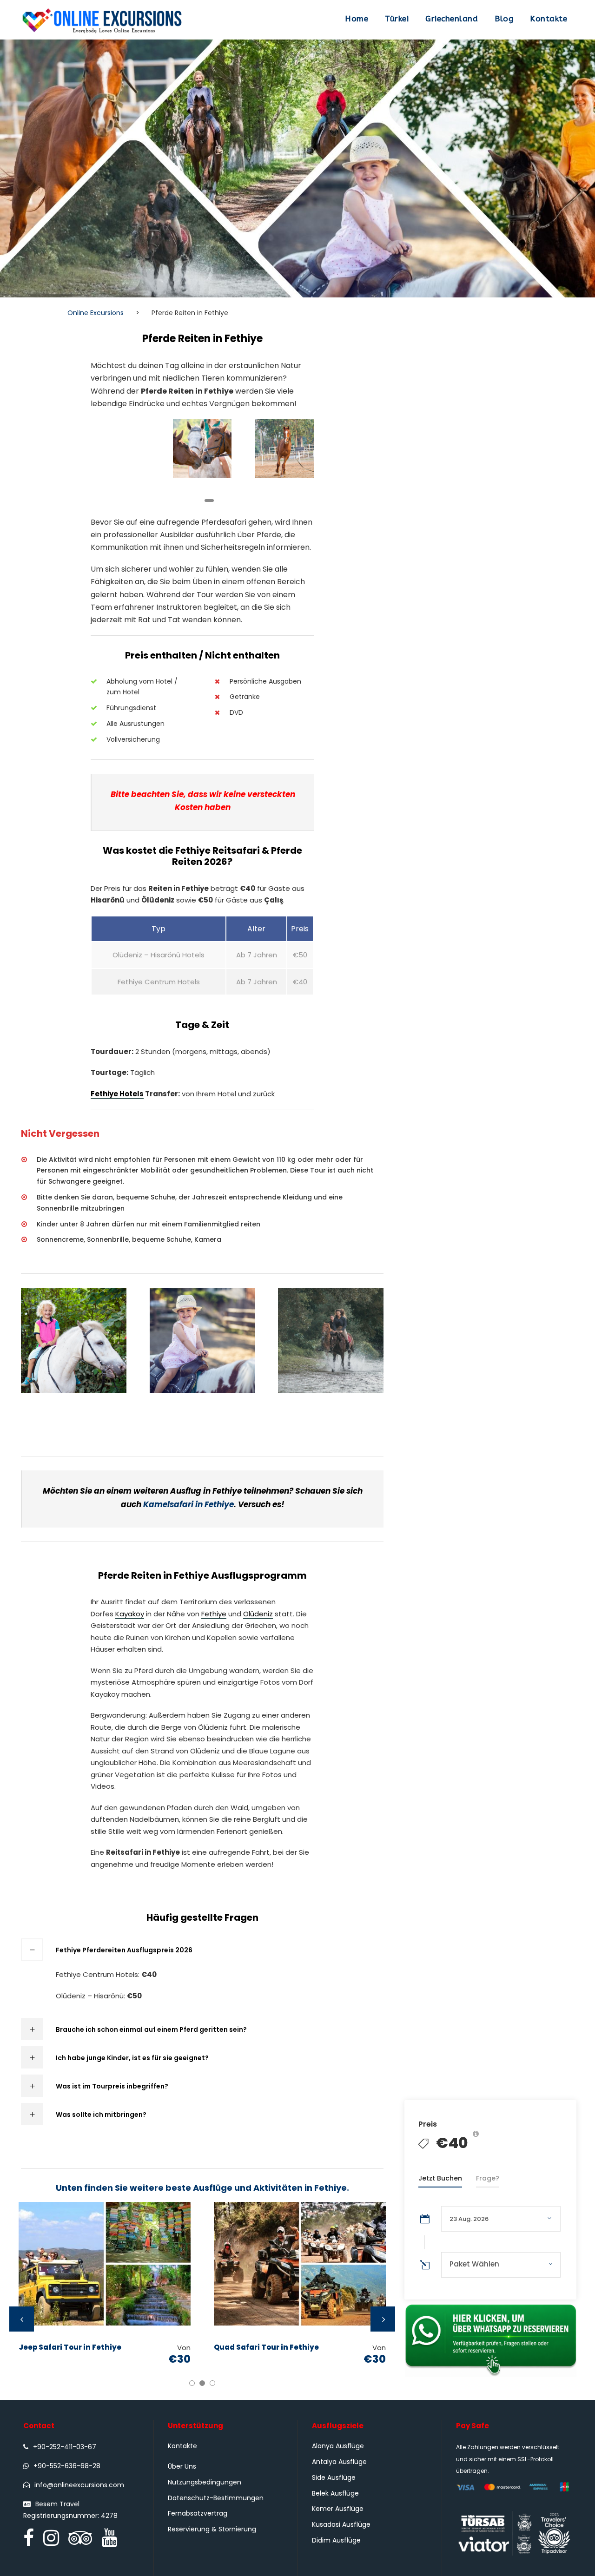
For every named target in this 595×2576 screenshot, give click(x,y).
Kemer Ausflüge (338, 2509)
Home (357, 19)
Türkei (397, 19)
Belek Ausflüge (335, 2493)
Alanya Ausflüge (338, 2446)
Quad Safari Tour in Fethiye (266, 2347)
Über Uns (182, 2466)
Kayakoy (130, 1614)
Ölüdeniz (258, 1614)
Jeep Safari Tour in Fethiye (70, 2347)
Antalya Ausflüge (339, 2462)
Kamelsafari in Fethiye (188, 1504)
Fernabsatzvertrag (198, 2513)
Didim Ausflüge (336, 2540)
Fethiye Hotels (117, 1094)
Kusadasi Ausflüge (341, 2524)
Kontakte (549, 19)
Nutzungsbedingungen (205, 2482)
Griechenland (452, 19)
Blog (504, 19)
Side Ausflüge (334, 2477)
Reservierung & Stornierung (212, 2529)
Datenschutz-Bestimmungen (216, 2498)
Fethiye (214, 1614)
